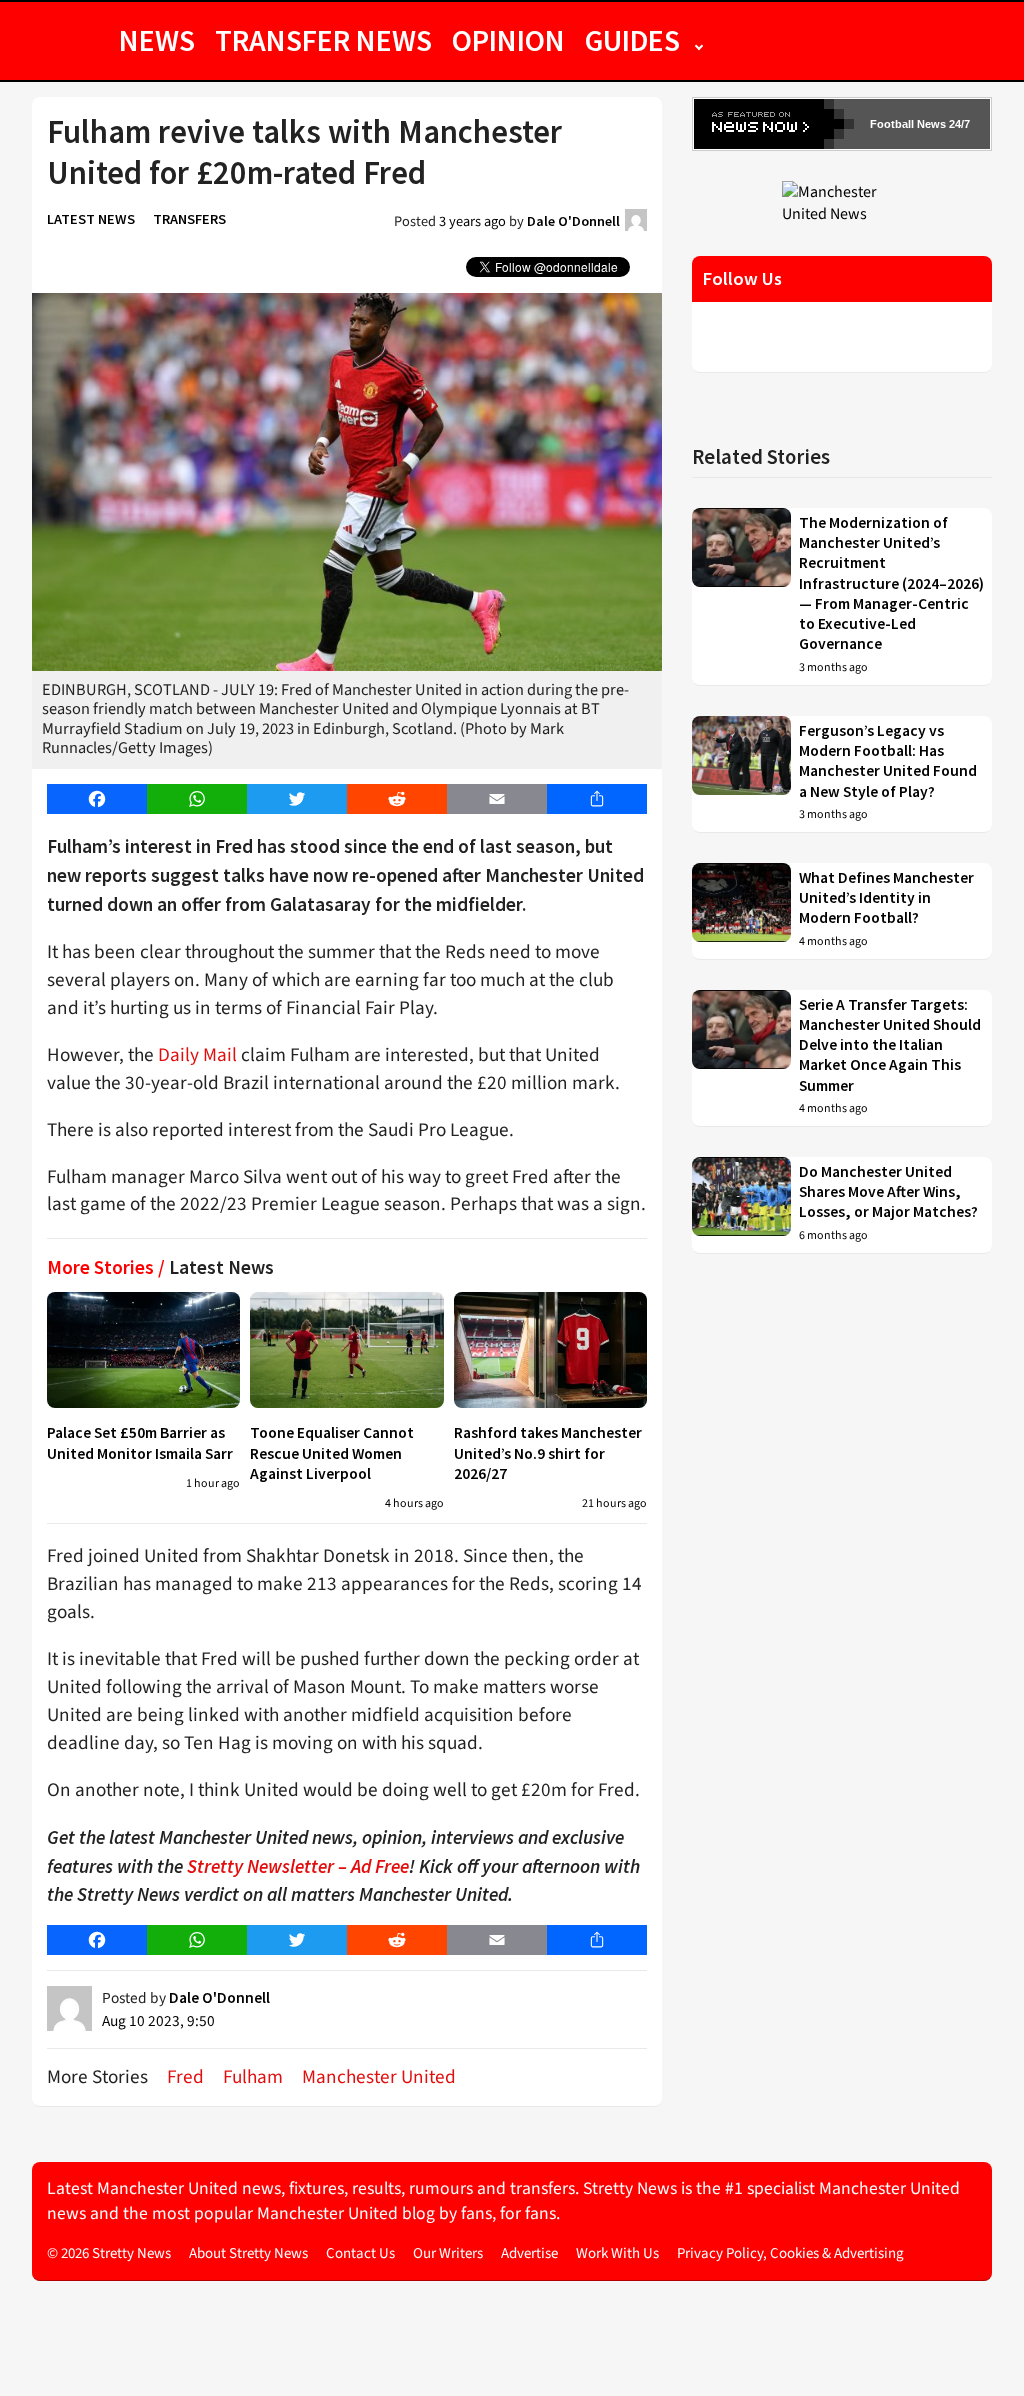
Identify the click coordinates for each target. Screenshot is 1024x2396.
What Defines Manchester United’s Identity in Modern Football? (886, 898)
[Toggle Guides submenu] (699, 40)
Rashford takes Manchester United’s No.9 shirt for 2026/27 (548, 1453)
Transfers (189, 219)
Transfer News (323, 40)
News (157, 40)
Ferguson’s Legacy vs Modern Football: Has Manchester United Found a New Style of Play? (888, 761)
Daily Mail (197, 1055)
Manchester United (379, 2077)
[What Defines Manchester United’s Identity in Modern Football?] (741, 911)
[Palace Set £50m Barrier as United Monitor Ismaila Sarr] (143, 1350)
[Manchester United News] (842, 202)
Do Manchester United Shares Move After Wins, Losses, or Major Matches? (888, 1192)
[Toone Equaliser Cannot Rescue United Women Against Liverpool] (346, 1350)
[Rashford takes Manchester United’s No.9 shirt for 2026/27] (550, 1350)
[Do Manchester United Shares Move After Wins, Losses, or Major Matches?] (741, 1205)
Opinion (508, 40)
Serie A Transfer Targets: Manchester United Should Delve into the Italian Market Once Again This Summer (890, 1045)
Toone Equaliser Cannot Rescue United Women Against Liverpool (332, 1453)
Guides (632, 40)
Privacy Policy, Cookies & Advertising (790, 2253)
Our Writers (448, 2253)
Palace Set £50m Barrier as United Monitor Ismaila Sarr (140, 1442)
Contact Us (360, 2253)
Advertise (529, 2253)
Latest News (91, 219)
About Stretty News (248, 2253)
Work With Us (617, 2253)
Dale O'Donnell (573, 221)
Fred (185, 2077)
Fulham (253, 2077)
